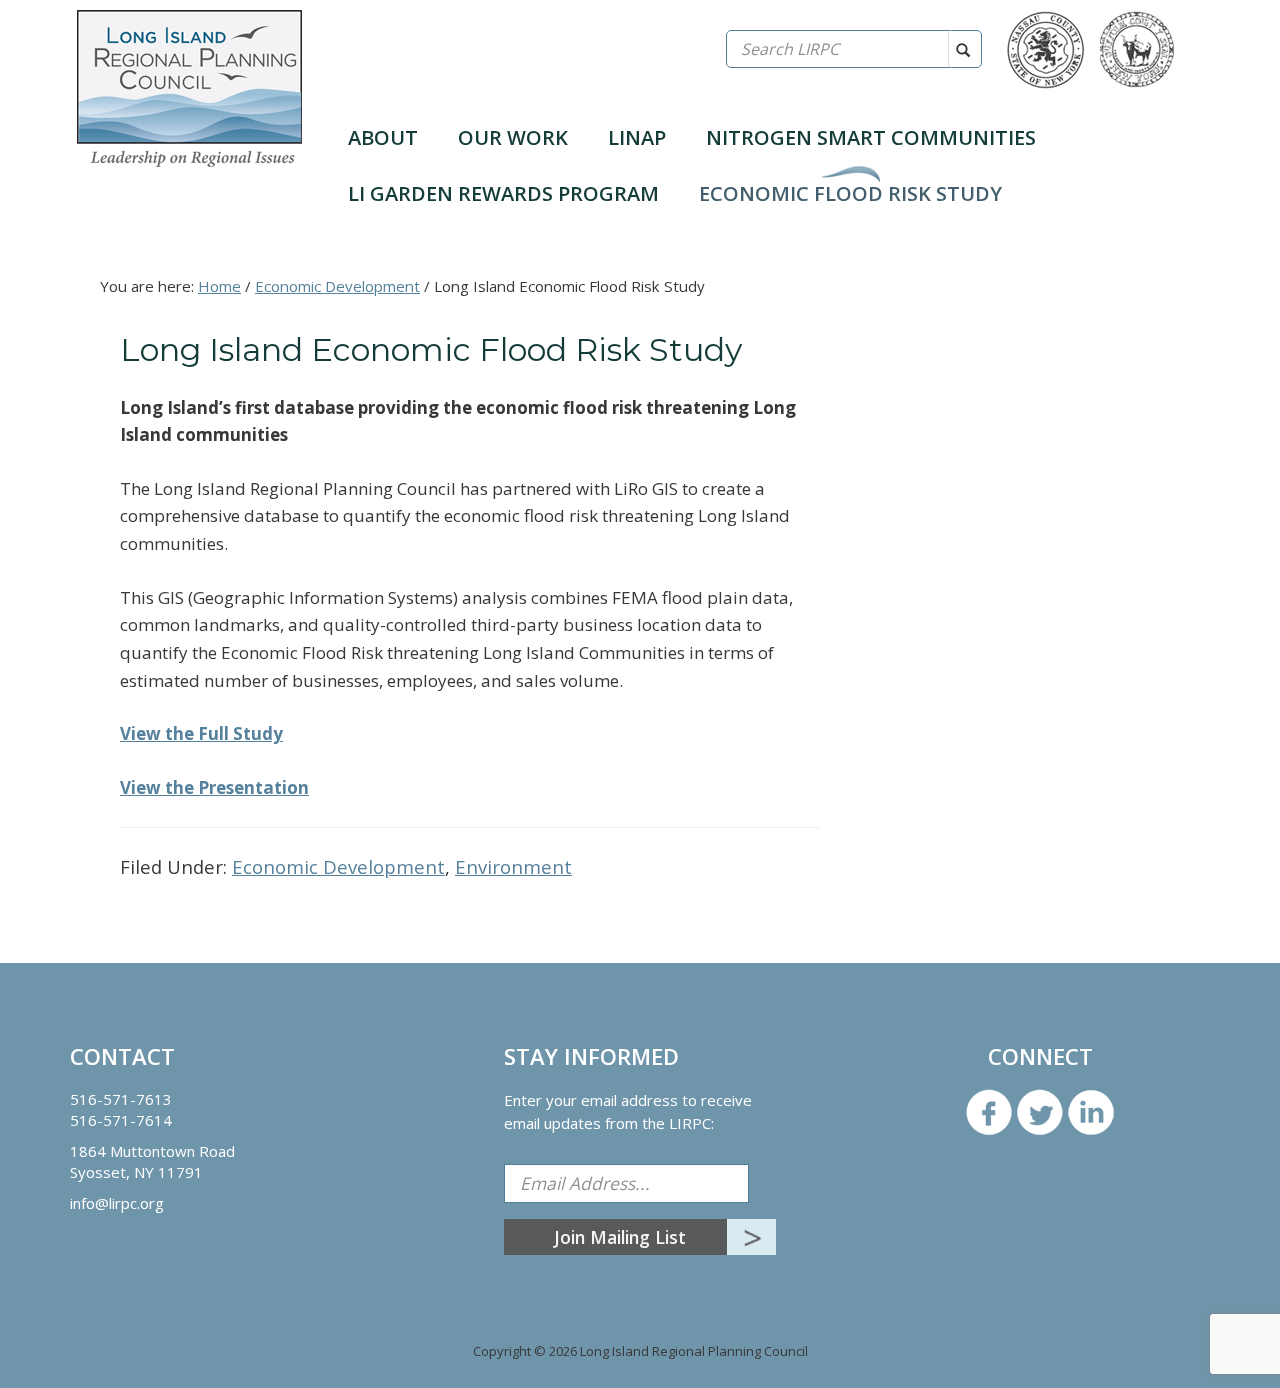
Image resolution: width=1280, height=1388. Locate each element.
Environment (513, 866)
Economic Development (338, 866)
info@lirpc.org (117, 1203)
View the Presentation (214, 787)
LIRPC (190, 88)
